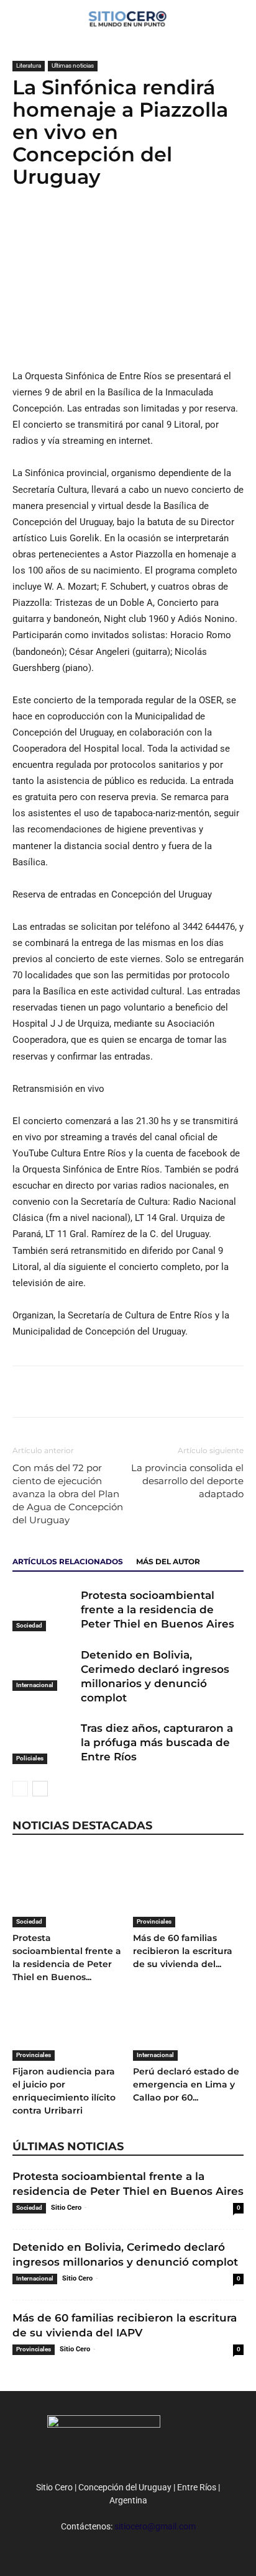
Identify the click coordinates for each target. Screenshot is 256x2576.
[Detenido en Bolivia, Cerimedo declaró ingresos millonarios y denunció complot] (43, 1669)
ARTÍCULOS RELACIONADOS (68, 1561)
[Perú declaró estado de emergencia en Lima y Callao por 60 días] (189, 2023)
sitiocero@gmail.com (155, 2526)
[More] (111, 227)
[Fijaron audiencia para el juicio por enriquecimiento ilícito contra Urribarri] (68, 2023)
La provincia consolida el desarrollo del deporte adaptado (187, 1481)
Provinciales (154, 1921)
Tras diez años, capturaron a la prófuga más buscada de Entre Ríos (157, 1742)
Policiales (30, 1758)
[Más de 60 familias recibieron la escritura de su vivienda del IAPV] (189, 1889)
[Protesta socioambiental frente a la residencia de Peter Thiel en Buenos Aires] (43, 1610)
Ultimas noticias (73, 65)
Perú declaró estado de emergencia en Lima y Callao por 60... (186, 2084)
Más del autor (168, 1561)
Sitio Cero (66, 2208)
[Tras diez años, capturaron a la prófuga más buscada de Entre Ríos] (43, 1743)
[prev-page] (20, 1789)
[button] (239, 17)
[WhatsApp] (82, 227)
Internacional (35, 1685)
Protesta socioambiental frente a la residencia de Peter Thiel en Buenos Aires (158, 1610)
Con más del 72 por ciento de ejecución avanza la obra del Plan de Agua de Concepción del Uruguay (68, 1494)
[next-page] (40, 1789)
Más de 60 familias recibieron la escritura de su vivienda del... (183, 1951)
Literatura (29, 65)
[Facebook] (25, 227)
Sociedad (29, 1625)
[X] (53, 227)
